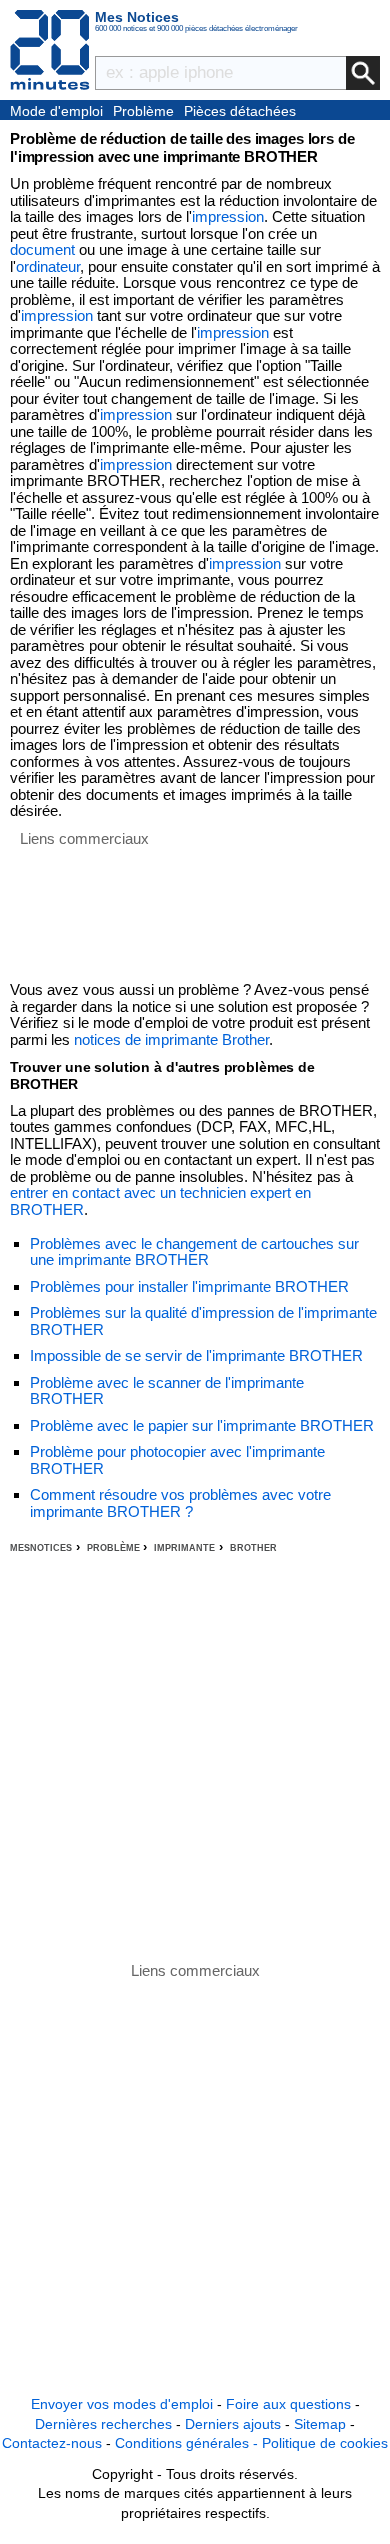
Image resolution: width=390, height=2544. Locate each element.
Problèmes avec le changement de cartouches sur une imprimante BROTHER (194, 1252)
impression (228, 216)
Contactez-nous (52, 2443)
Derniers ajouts (233, 2424)
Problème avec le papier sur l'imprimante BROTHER (202, 1425)
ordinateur (48, 266)
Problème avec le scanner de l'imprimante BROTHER (167, 1391)
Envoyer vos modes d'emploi (122, 2404)
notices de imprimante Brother (171, 1039)
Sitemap (320, 2424)
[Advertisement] (195, 1758)
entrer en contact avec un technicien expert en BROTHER (160, 1201)
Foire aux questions (288, 2404)
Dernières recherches (103, 2424)
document (42, 249)
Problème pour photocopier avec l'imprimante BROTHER (177, 1460)
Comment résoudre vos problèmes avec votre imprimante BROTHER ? (180, 1503)
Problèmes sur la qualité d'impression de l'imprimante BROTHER (203, 1321)
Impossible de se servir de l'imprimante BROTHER (196, 1355)
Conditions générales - (188, 2443)
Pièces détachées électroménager (240, 112)
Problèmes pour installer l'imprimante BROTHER (189, 1286)
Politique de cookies (325, 2443)
